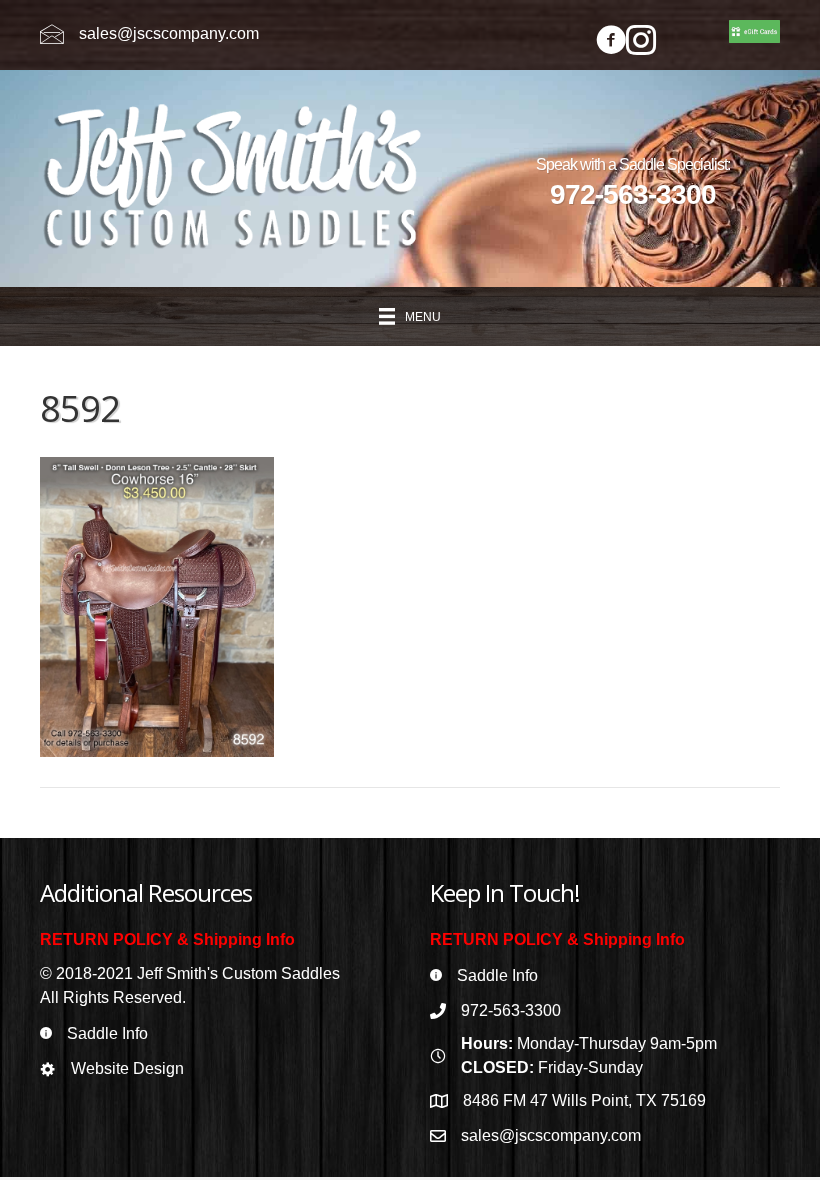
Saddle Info (107, 1033)
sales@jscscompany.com (169, 33)
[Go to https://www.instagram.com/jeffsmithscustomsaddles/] (641, 42)
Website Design (127, 1068)
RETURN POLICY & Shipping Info (167, 939)
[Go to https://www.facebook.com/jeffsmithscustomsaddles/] (611, 42)
